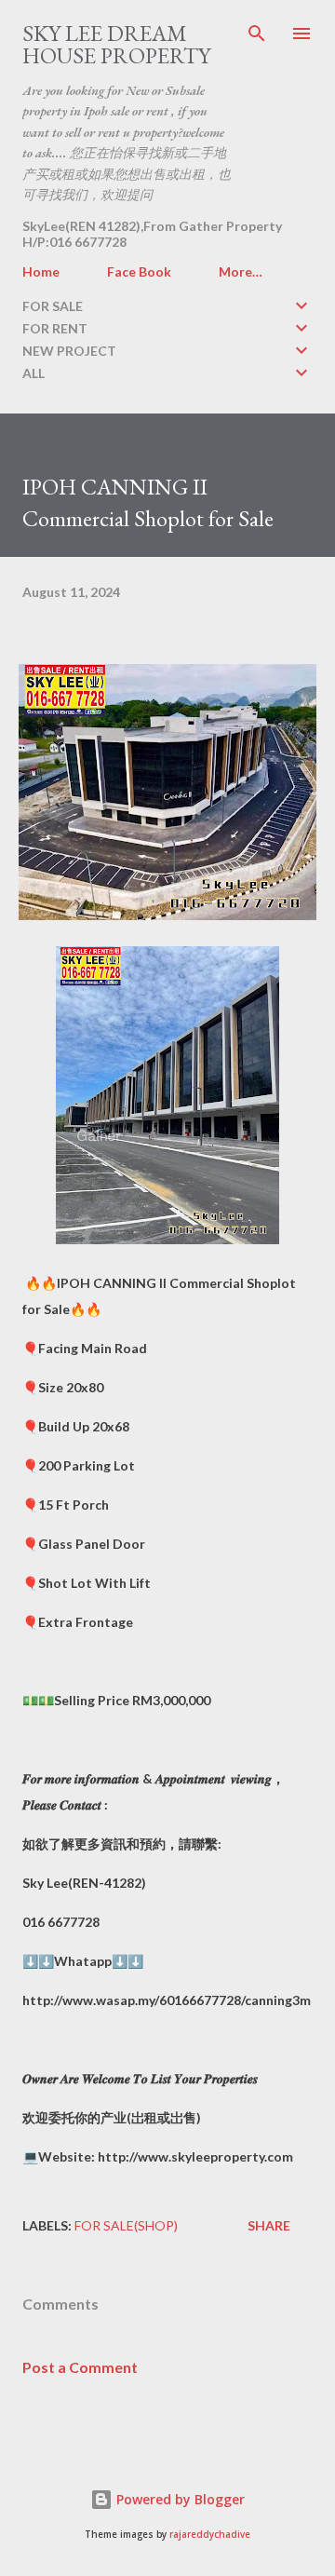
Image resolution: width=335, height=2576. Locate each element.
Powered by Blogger (179, 2499)
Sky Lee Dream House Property (116, 44)
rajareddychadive (210, 2535)
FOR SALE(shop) (126, 2225)
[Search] (257, 34)
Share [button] (269, 2225)
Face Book (139, 271)
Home (41, 271)
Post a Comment (80, 2367)
